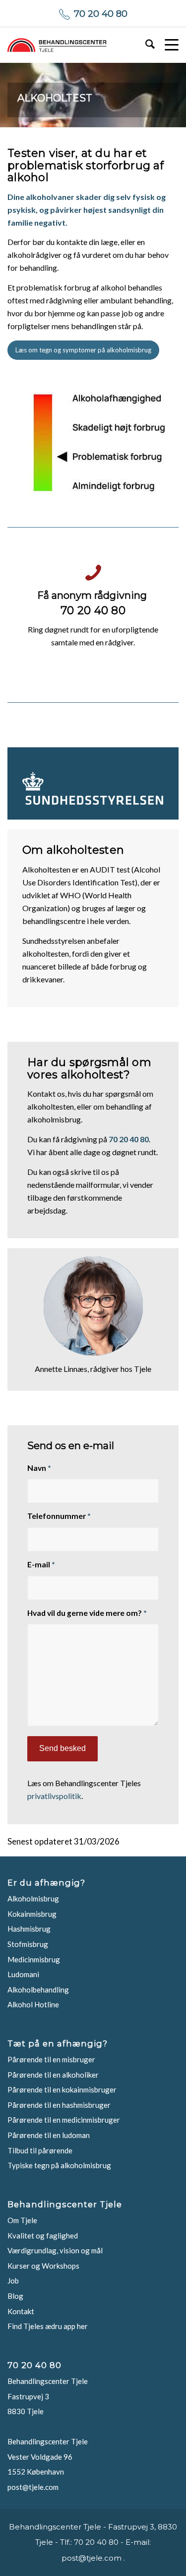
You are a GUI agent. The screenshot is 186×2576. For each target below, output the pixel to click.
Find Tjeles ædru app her (48, 2326)
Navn (39, 1468)
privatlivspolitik (54, 1796)
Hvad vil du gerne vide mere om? (87, 1613)
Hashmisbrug (29, 1929)
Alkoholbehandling (38, 1990)
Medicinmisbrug (34, 1959)
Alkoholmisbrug (33, 1898)
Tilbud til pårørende (40, 2150)
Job (13, 2281)
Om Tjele (22, 2220)
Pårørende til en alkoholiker (53, 2075)
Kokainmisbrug (32, 1914)
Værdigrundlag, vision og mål (55, 2250)
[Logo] (57, 45)
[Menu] (167, 45)
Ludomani (23, 1974)
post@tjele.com (33, 2487)
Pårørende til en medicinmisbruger (64, 2120)
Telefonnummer (59, 1516)
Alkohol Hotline (33, 2004)
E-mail (41, 1564)
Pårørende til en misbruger (51, 2059)
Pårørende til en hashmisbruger (59, 2105)
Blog (15, 2296)
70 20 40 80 (101, 14)
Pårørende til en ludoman (49, 2135)
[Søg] (145, 45)
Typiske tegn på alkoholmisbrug (59, 2165)
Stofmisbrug (28, 1944)
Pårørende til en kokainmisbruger (62, 2090)
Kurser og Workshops (43, 2266)
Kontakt (21, 2311)
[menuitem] (145, 45)
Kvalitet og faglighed (43, 2236)
